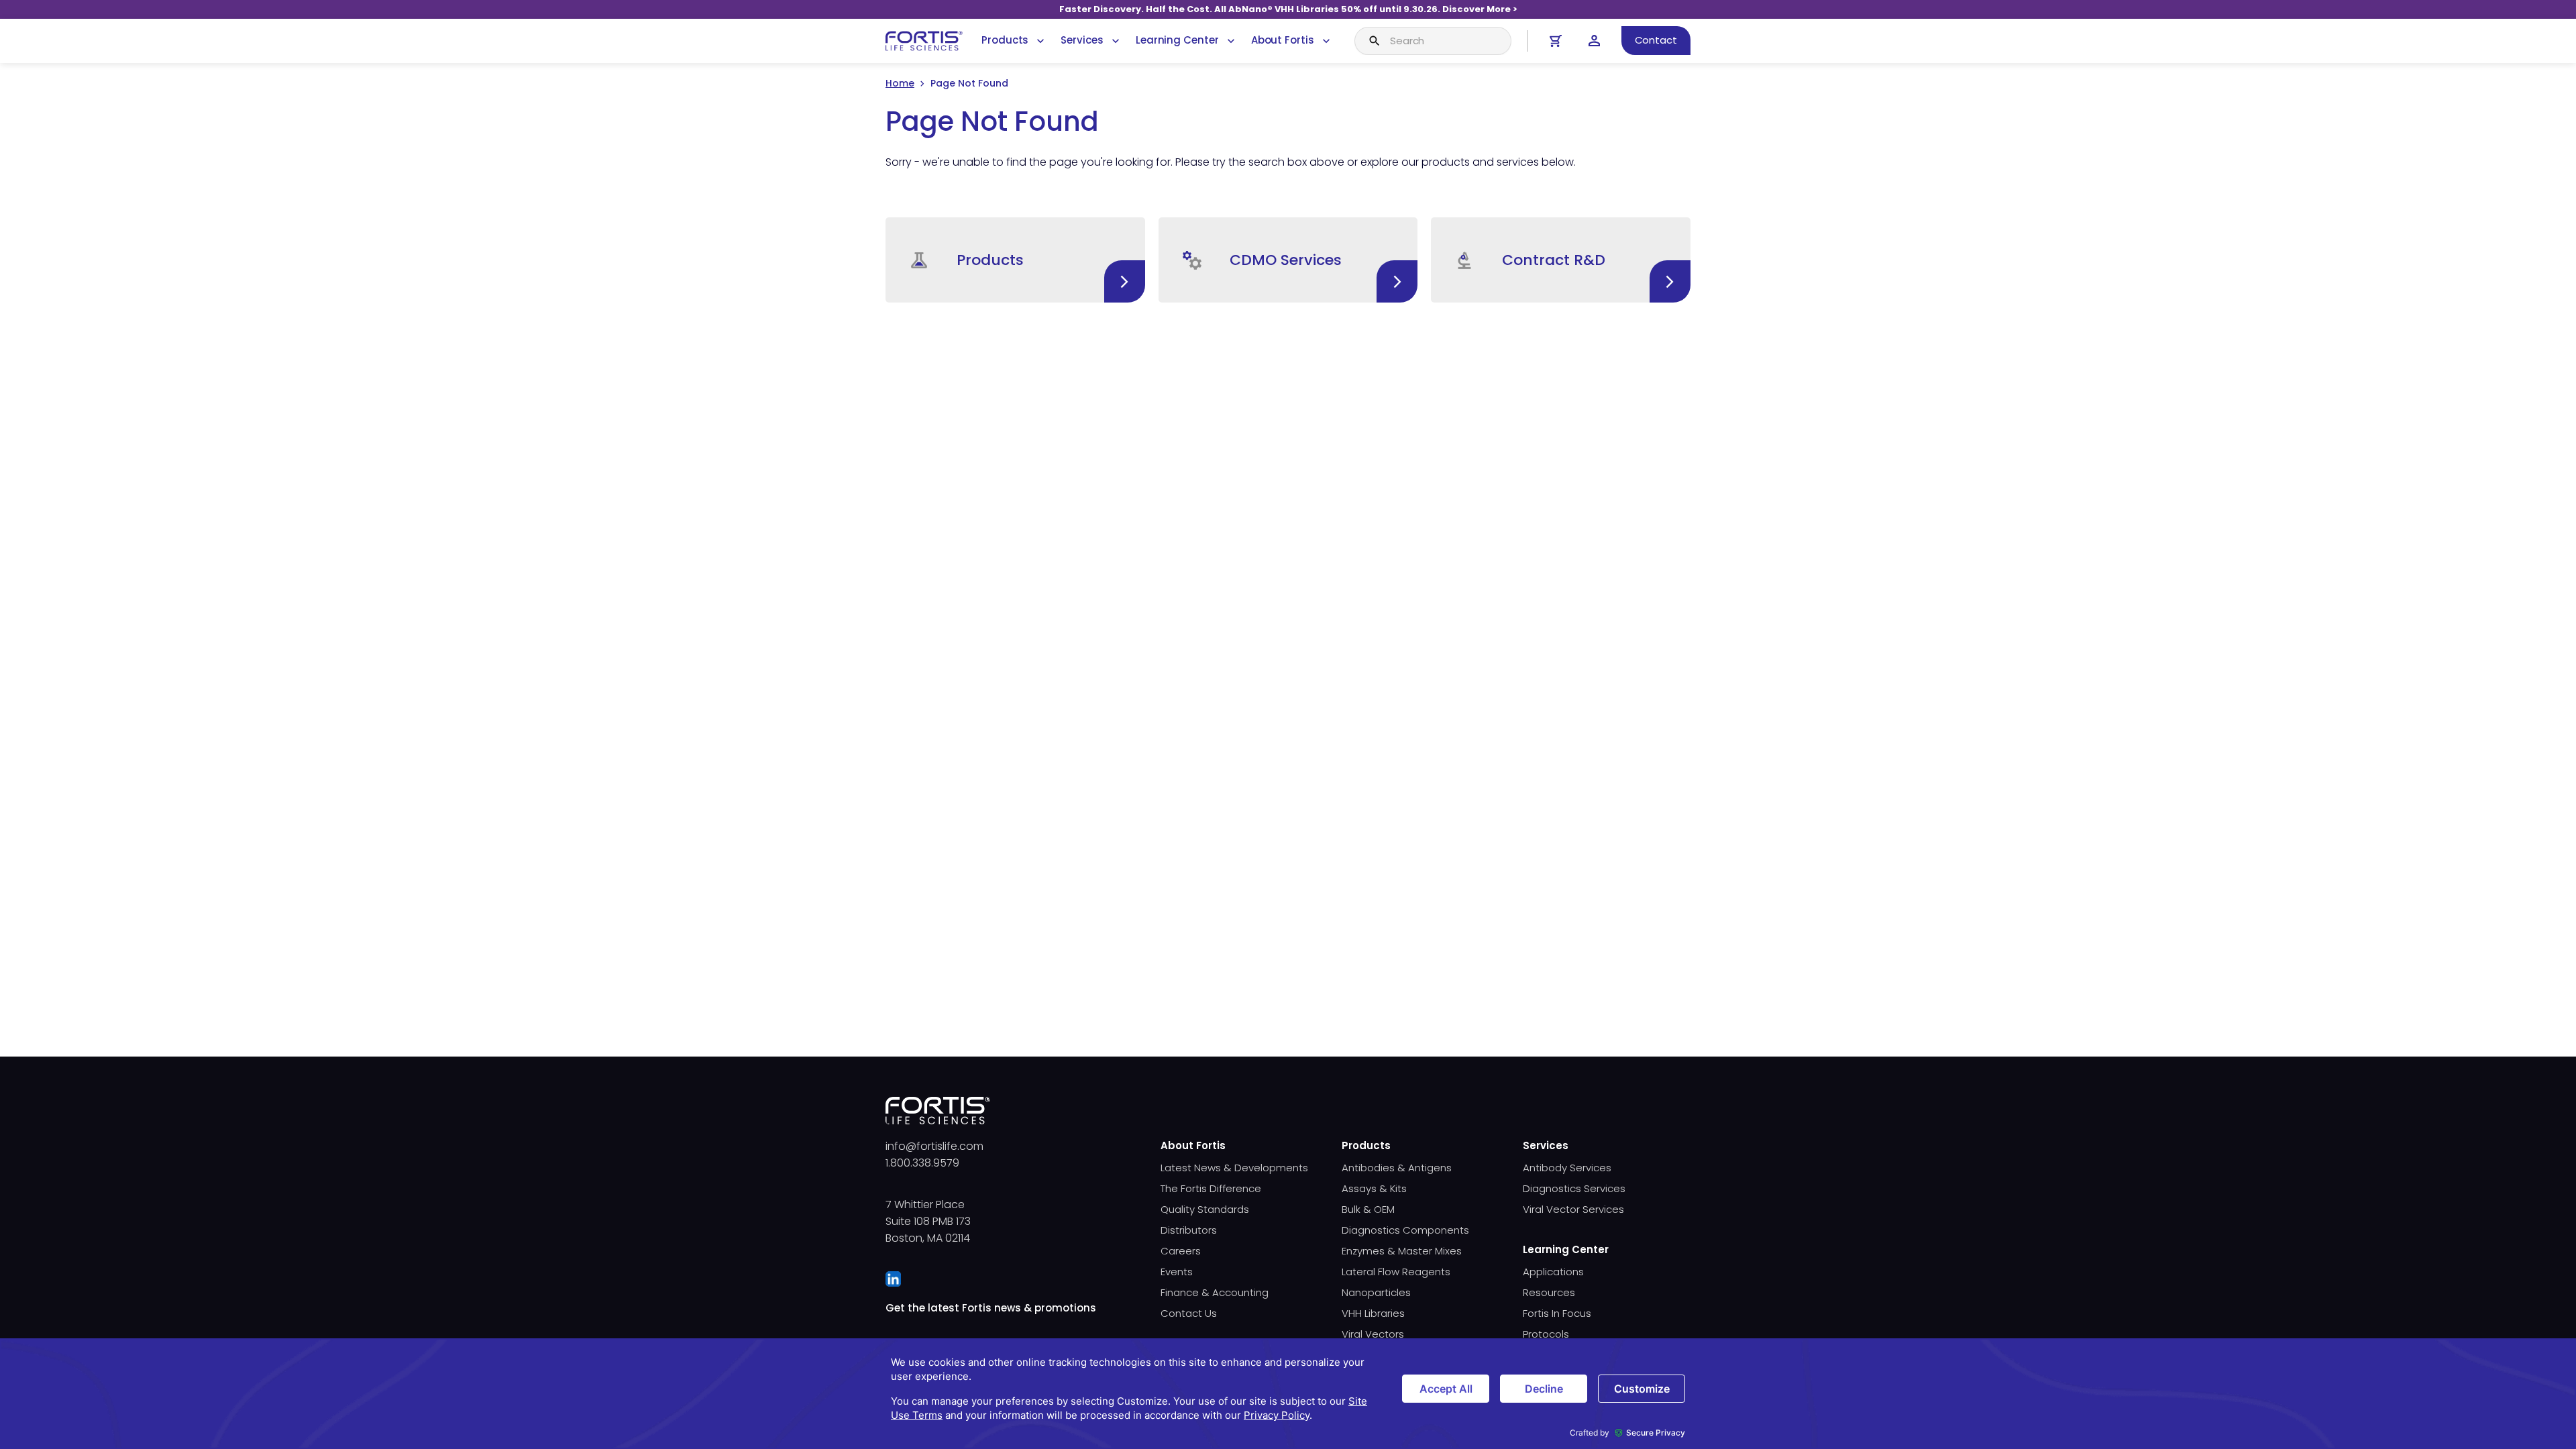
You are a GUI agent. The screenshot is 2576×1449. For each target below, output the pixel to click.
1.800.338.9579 (922, 1163)
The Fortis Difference (1211, 1188)
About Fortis (1283, 40)
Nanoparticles (1376, 1292)
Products (1005, 40)
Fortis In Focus (1557, 1313)
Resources (1549, 1292)
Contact (1656, 40)
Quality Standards (1205, 1209)
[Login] (1594, 41)
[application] (1288, 1394)
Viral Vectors (1373, 1334)
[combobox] (1433, 41)
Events (1177, 1272)
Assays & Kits (1374, 1188)
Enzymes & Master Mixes (1402, 1251)
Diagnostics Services (1574, 1188)
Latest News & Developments (1234, 1168)
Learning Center (1177, 40)
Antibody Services (1567, 1168)
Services (1082, 40)
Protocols (1546, 1334)
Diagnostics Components (1405, 1230)
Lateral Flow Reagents (1396, 1272)
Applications (1553, 1272)
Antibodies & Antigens (1397, 1168)
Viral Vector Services (1573, 1209)
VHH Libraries (1373, 1313)
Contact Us (1189, 1313)
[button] (1015, 260)
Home (900, 83)
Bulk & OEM (1368, 1209)
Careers (1181, 1251)
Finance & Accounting (1215, 1292)
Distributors (1189, 1230)
